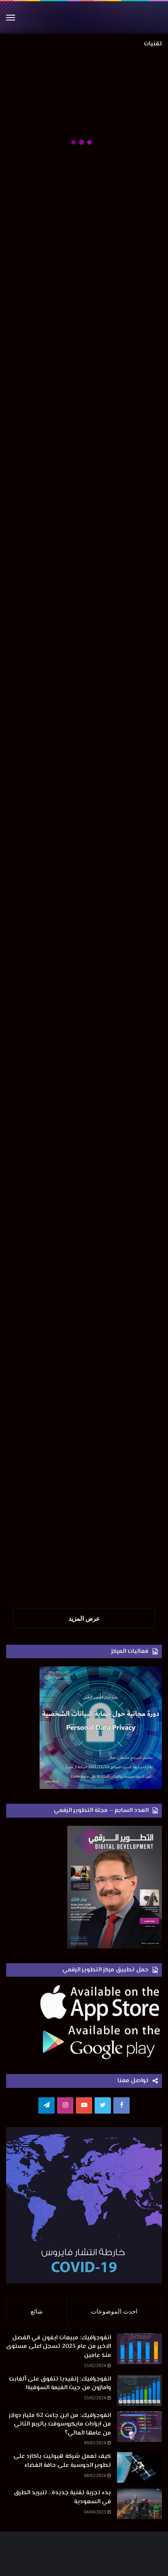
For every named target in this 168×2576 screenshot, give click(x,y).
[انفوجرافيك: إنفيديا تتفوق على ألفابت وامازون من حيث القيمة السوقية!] (139, 2389)
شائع (37, 2311)
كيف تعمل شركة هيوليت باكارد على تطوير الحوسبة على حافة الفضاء (62, 2461)
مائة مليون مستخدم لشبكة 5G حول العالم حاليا (86, 1272)
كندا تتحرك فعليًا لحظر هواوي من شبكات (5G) (88, 1149)
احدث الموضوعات (114, 2311)
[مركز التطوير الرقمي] (84, 17)
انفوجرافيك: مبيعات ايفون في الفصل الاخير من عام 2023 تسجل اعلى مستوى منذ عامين (59, 2346)
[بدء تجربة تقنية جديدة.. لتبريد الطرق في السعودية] (139, 2503)
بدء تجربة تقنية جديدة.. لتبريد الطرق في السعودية (62, 2497)
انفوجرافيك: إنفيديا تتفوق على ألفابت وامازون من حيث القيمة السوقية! (60, 2383)
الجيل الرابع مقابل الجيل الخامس (106, 1394)
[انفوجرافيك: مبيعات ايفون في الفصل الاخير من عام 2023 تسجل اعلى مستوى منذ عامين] (139, 2348)
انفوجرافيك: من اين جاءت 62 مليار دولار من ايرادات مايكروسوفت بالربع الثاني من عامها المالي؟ (60, 2424)
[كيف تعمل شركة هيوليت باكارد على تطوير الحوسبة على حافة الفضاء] (139, 2467)
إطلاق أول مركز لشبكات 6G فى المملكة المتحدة (86, 781)
